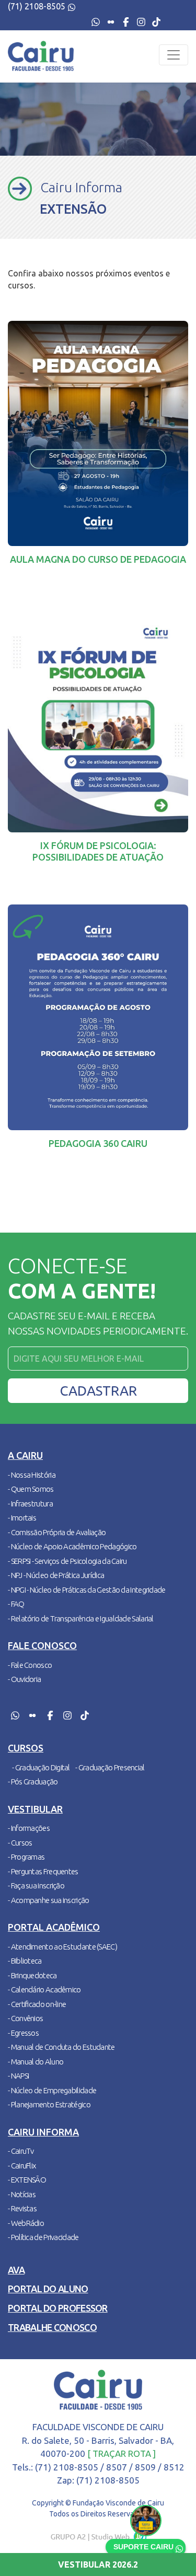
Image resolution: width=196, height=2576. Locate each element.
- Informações (29, 1828)
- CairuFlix (22, 2166)
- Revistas (22, 2208)
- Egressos (23, 2033)
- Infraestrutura (30, 1504)
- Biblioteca (25, 1961)
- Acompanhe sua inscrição (49, 1900)
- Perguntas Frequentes (43, 1871)
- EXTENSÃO (27, 2180)
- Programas (26, 1857)
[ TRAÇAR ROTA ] (122, 2453)
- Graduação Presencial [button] (110, 1767)
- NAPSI (18, 2076)
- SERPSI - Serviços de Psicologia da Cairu (67, 1561)
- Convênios (25, 2018)
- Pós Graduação (33, 1782)
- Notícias (22, 2194)
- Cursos (20, 1843)
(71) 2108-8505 (38, 6)
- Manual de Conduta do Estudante (61, 2047)
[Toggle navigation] (174, 55)
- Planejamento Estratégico (49, 2104)
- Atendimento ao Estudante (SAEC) (62, 1947)
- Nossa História (32, 1475)
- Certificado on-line (37, 2004)
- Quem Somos (31, 1489)
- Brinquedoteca (32, 1975)
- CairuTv (21, 2151)
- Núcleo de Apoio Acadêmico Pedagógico (72, 1546)
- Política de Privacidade (43, 2237)
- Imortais (22, 1518)
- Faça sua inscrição (36, 1885)
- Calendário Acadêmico (44, 1989)
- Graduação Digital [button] (41, 1767)
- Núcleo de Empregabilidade (52, 2090)
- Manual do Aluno (36, 2062)
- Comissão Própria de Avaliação (57, 1532)
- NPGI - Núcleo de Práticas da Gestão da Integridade (87, 1590)
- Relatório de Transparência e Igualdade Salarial (81, 1618)
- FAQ (16, 1604)
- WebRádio (26, 2223)
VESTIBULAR (98, 2565)
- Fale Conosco (30, 1665)
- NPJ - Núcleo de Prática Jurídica (56, 1575)
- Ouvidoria (24, 1679)
